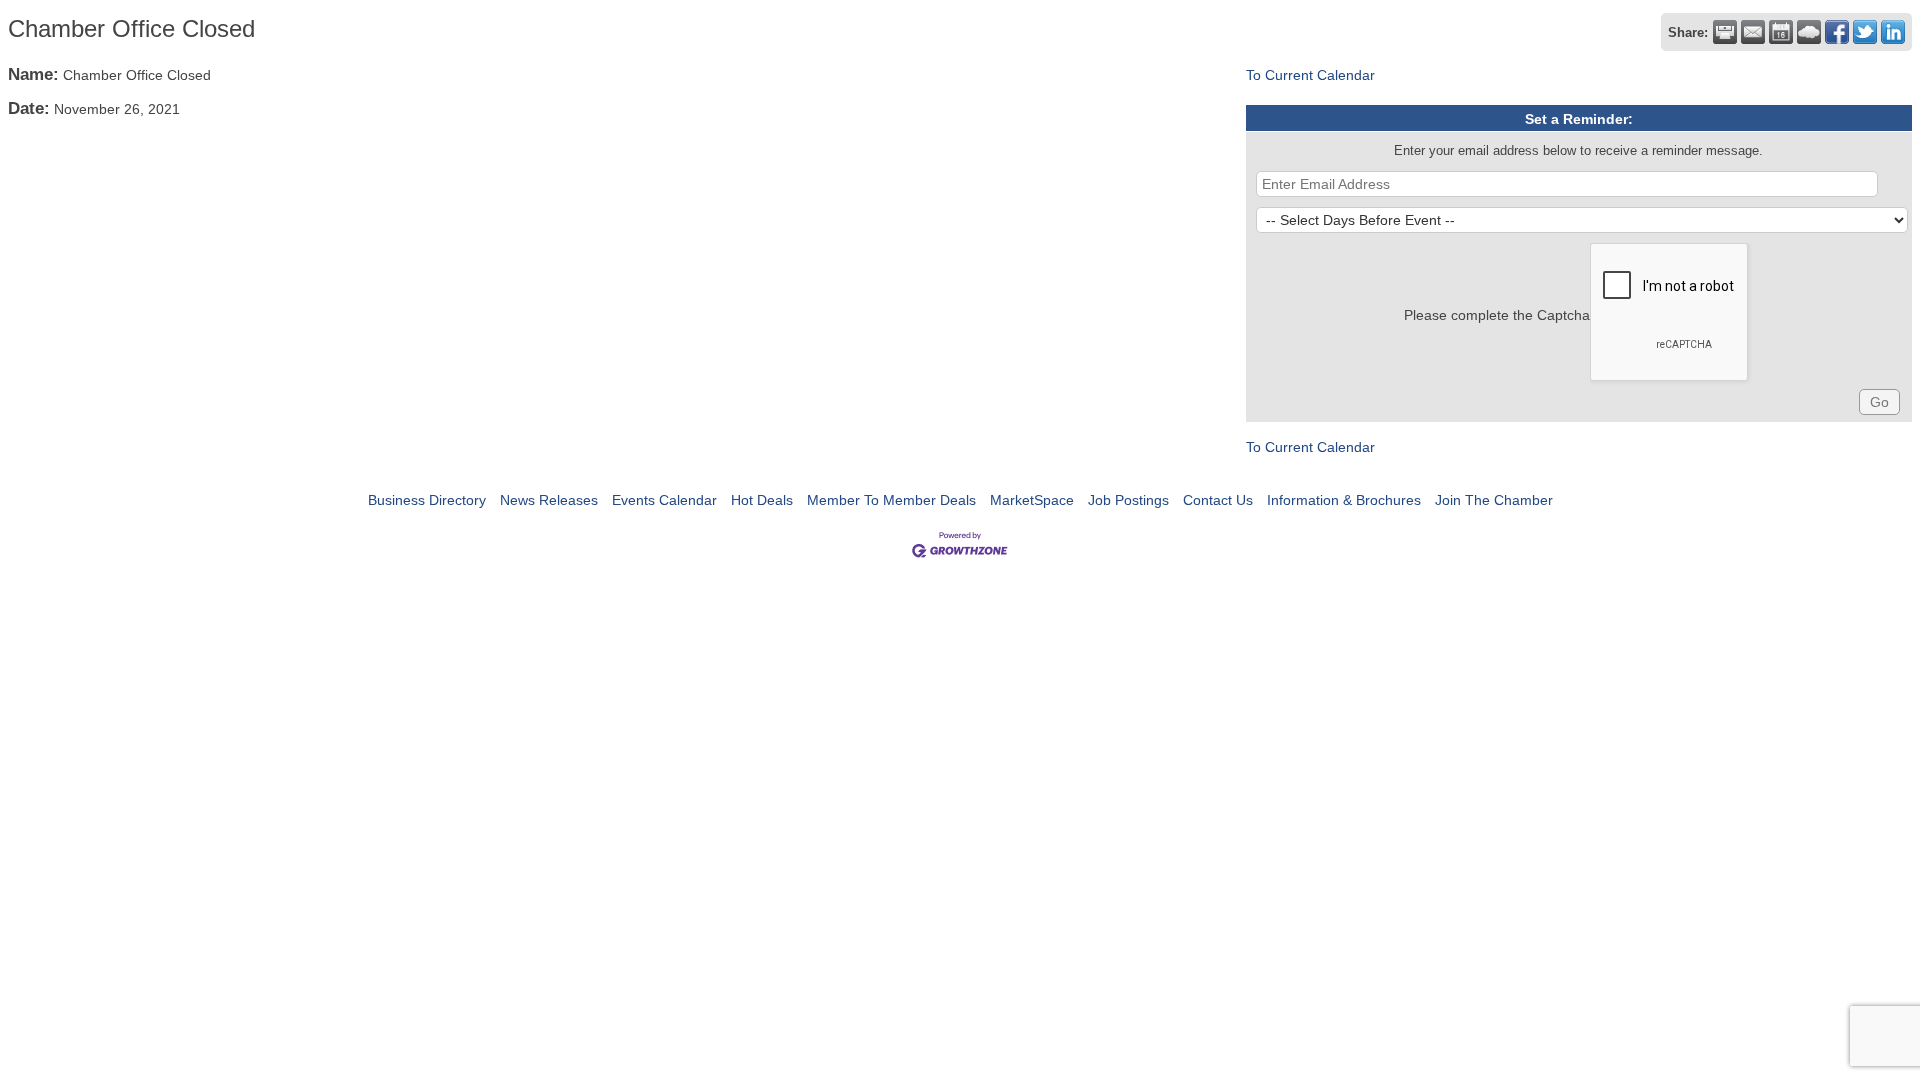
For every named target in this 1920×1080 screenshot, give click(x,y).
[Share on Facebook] (1837, 32)
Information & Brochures (1344, 500)
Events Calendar (664, 500)
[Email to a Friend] (1753, 32)
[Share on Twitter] (1865, 32)
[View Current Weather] (1809, 32)
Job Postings (1128, 500)
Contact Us (1218, 500)
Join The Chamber (1494, 500)
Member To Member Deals (891, 500)
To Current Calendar (1310, 75)
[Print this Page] (1725, 32)
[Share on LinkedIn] (1893, 32)
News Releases (549, 500)
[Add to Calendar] (1781, 32)
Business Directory (427, 500)
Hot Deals (762, 500)
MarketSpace (1032, 500)
